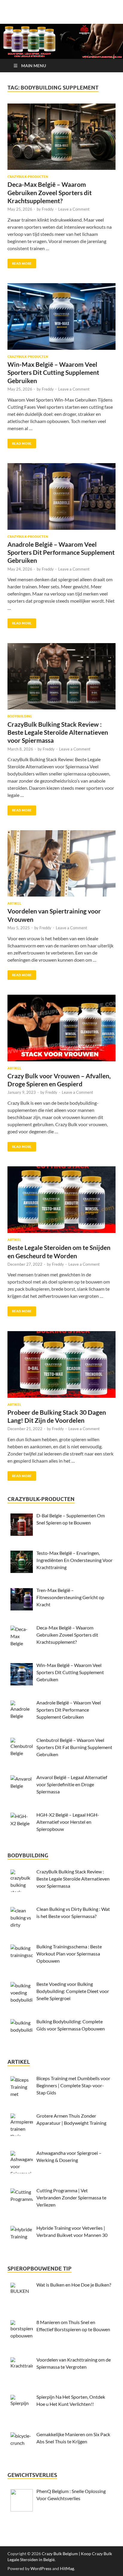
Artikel (14, 903)
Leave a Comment (74, 209)
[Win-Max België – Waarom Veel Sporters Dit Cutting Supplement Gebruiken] (61, 316)
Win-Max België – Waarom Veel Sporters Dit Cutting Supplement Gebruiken (53, 372)
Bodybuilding (20, 716)
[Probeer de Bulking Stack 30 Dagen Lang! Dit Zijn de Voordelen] (61, 1364)
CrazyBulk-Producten (28, 177)
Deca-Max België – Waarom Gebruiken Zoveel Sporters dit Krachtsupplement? (50, 192)
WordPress (41, 2568)
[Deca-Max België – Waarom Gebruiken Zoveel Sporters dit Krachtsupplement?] (61, 137)
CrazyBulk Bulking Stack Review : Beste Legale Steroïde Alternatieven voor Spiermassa (58, 732)
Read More (20, 262)
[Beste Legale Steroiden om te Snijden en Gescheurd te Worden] (61, 1200)
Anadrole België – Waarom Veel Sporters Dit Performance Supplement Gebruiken (61, 552)
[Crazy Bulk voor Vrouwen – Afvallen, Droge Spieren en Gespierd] (61, 1028)
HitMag (67, 2568)
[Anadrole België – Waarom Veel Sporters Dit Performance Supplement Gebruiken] (61, 496)
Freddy (48, 209)
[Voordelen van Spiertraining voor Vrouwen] (61, 864)
